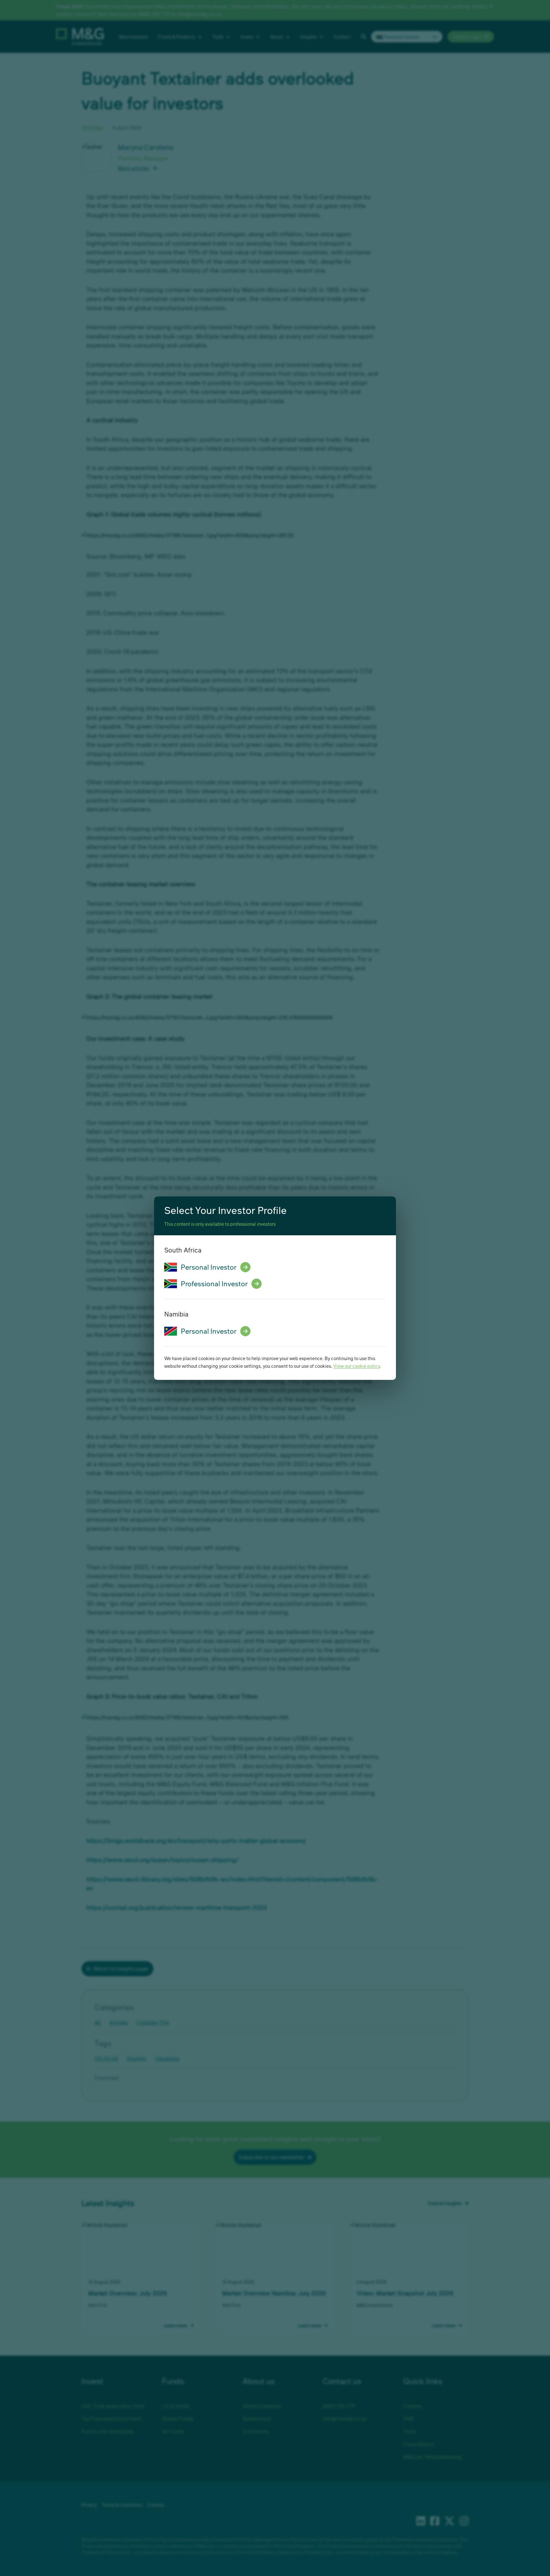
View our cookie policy (356, 1366)
